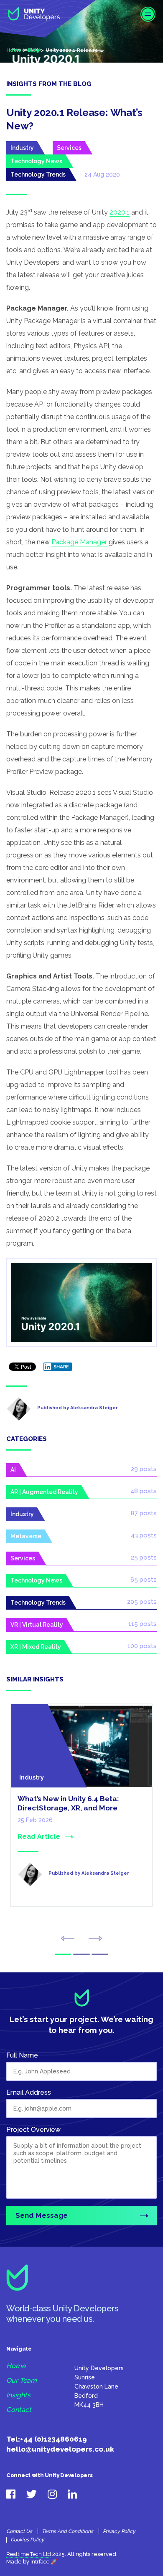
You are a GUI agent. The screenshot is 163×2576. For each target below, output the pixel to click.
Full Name (22, 2055)
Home (14, 50)
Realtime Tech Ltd (29, 2554)
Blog (33, 50)
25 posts (144, 1557)
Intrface (40, 2562)
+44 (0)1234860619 (53, 2439)
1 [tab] (63, 1954)
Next (96, 1938)
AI (13, 1470)
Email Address (29, 2092)
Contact (19, 2410)
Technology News (36, 161)
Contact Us (19, 2531)
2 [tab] (81, 1954)
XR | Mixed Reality (36, 1647)
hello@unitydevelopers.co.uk (60, 2449)
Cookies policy (27, 2540)
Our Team (22, 2381)
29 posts (144, 1469)
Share (61, 1367)
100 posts (142, 1646)
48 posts (144, 1491)
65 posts (144, 1580)
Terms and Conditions (67, 2531)
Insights (18, 2395)
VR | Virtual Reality (37, 1625)
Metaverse (26, 1536)
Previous (67, 1938)
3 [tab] (100, 1954)
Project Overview (33, 2130)
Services (69, 148)
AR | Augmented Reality (44, 1492)
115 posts (143, 1624)
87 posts (144, 1513)
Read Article (39, 1837)
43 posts (144, 1535)
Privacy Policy (119, 2531)
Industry (22, 148)
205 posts (142, 1602)
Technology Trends (38, 174)
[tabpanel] (81, 1816)
